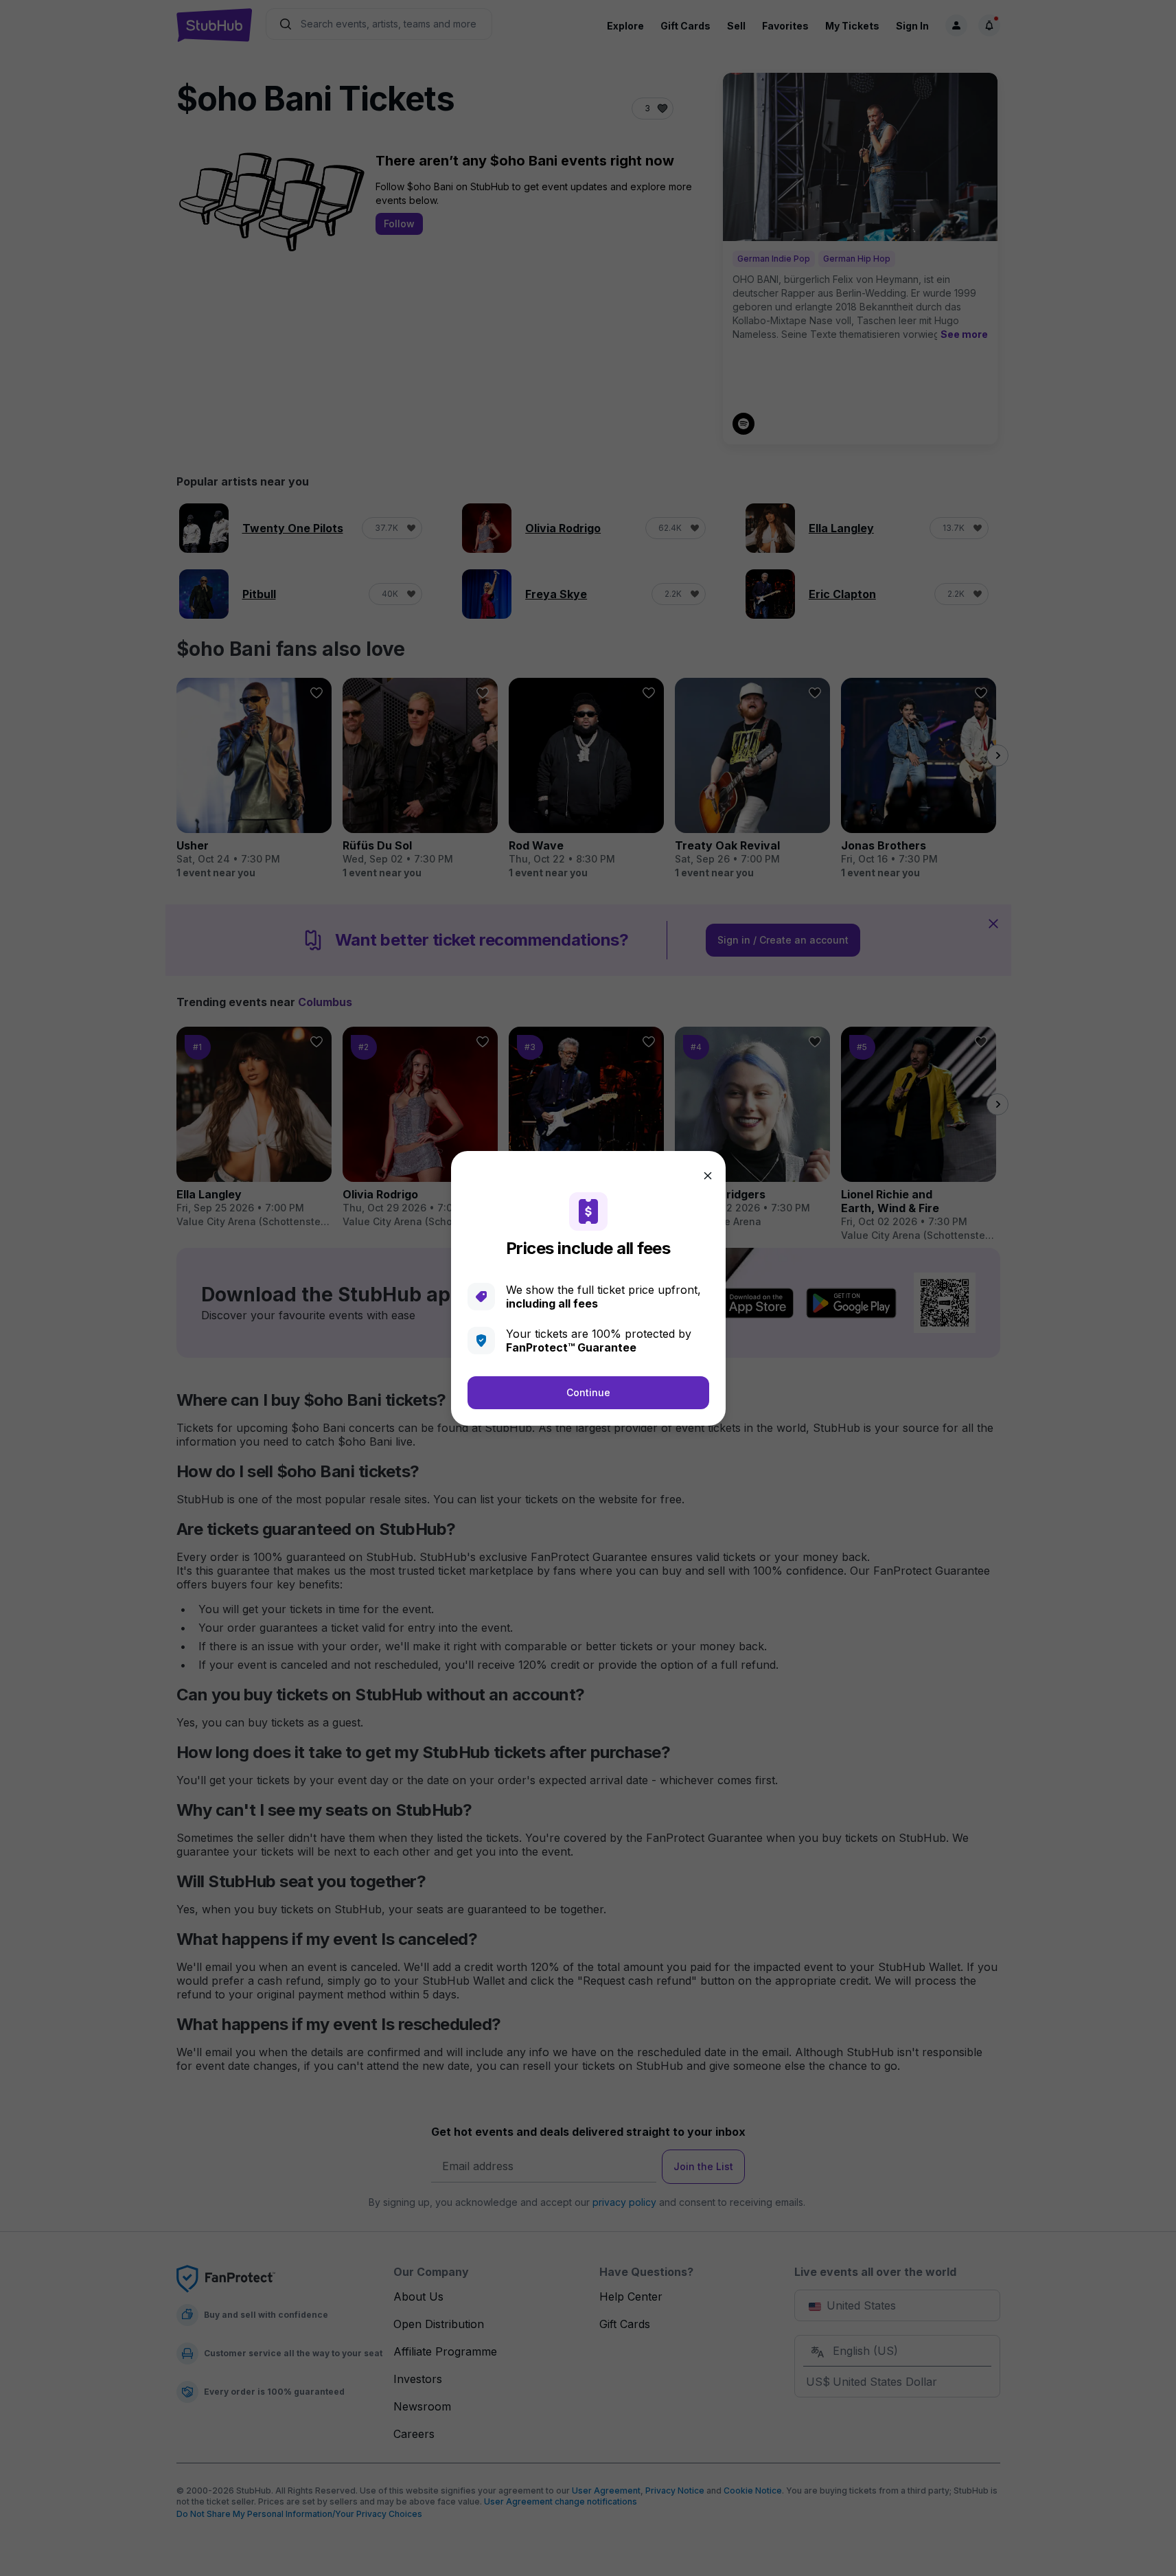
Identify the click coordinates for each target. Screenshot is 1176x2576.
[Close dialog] (708, 1176)
